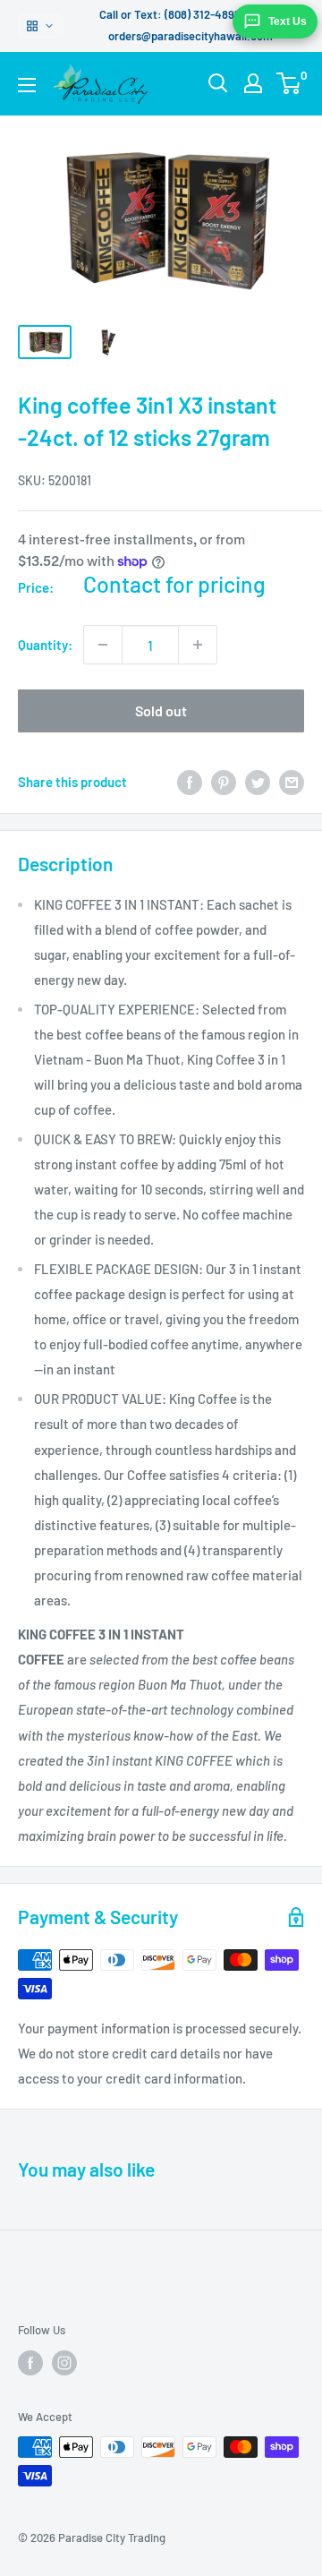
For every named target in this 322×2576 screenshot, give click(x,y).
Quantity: (45, 645)
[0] (289, 83)
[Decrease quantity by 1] (103, 645)
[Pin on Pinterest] (224, 782)
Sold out (161, 710)
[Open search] (218, 83)
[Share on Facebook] (190, 782)
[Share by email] (292, 782)
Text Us (288, 21)
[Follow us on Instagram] (64, 2363)
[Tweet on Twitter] (258, 782)
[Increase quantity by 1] (198, 645)
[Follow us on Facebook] (30, 2363)
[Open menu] (27, 85)
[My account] (253, 83)
